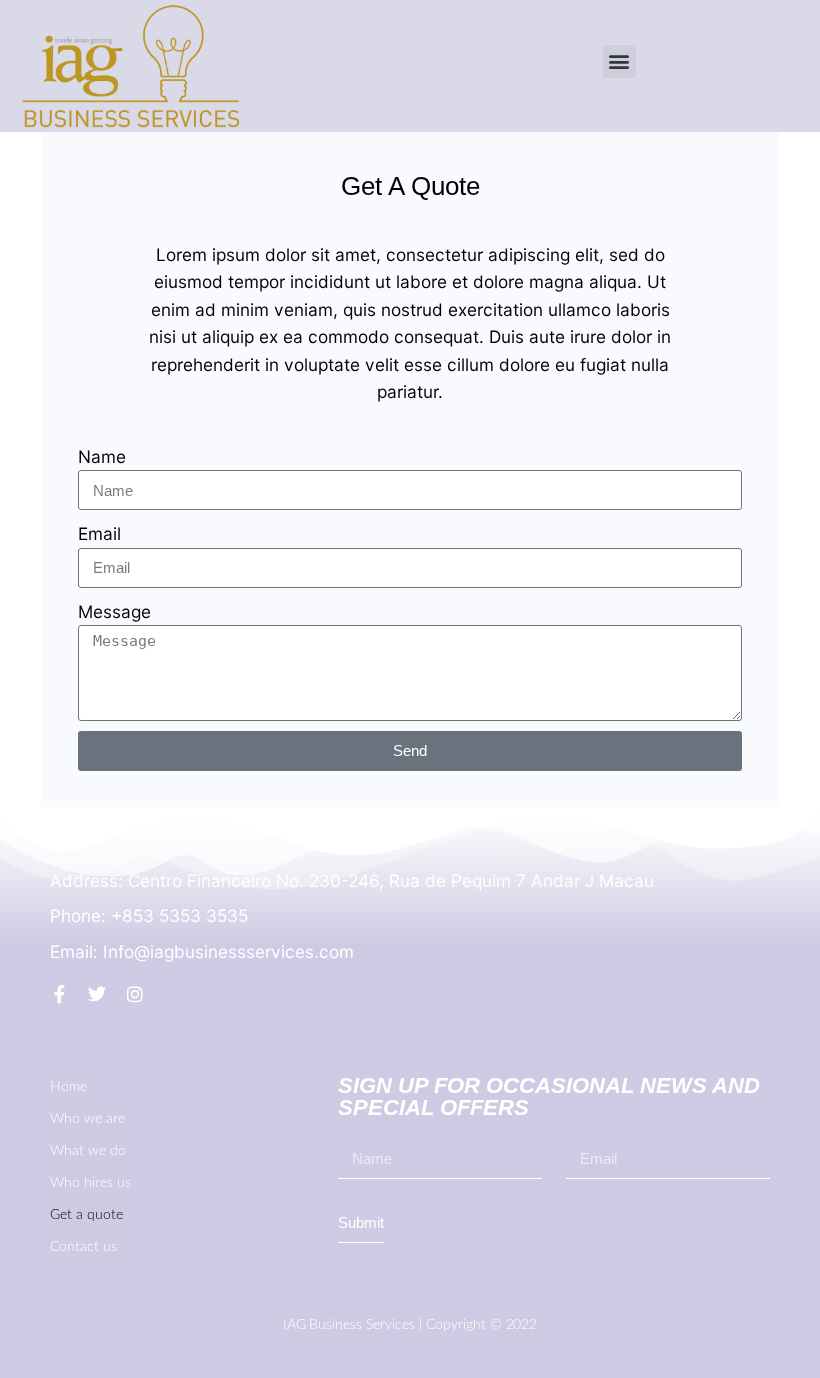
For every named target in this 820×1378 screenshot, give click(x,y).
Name (102, 456)
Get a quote (86, 1215)
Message (114, 611)
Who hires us (90, 1183)
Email (99, 533)
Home (68, 1087)
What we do (88, 1151)
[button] (619, 61)
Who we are (87, 1119)
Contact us (83, 1247)
